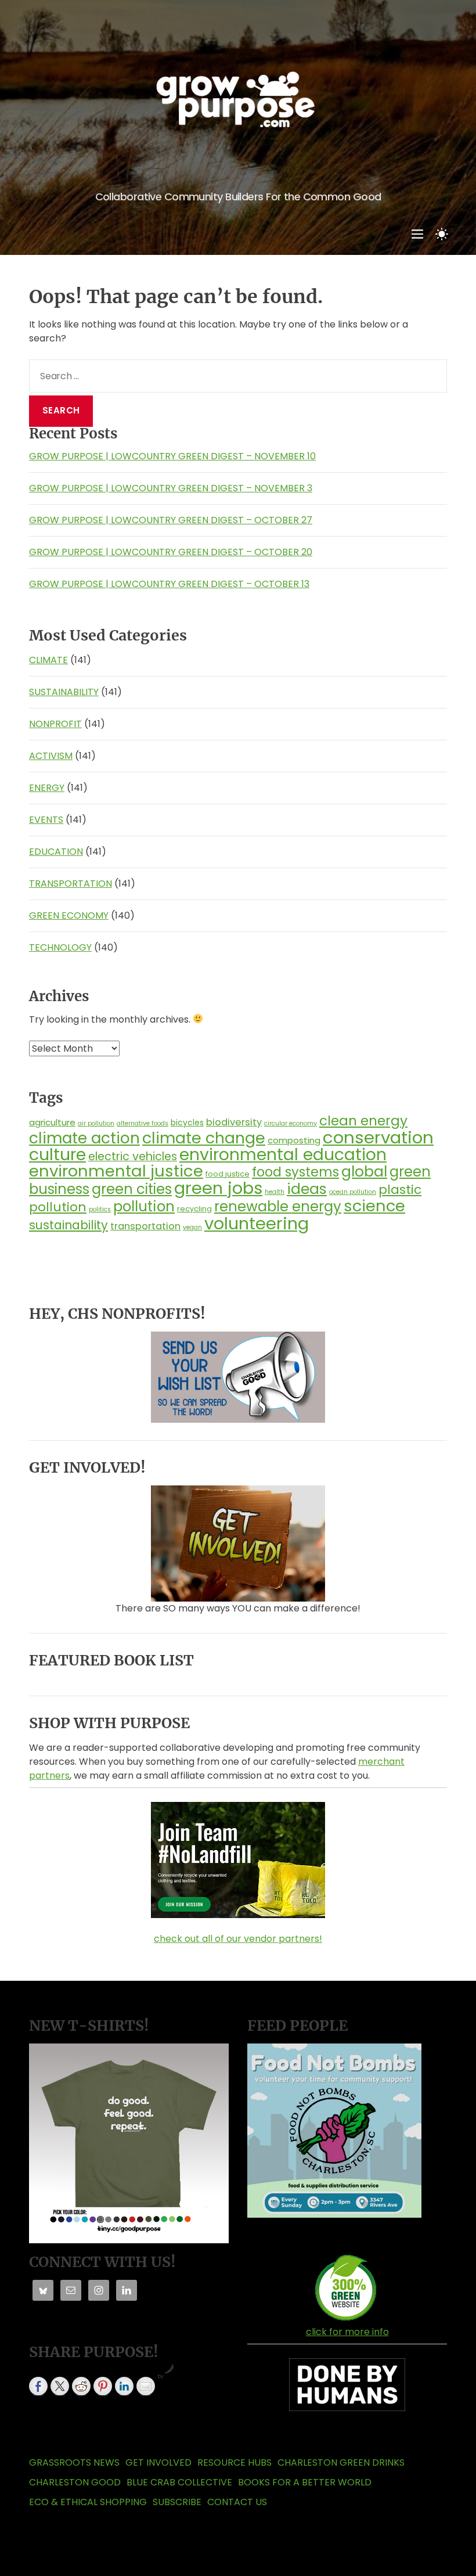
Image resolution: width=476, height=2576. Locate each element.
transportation (145, 1226)
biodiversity (234, 1122)
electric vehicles (133, 1156)
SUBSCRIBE (177, 2502)
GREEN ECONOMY (69, 915)
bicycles (187, 1122)
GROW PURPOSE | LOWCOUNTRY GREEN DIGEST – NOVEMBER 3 (171, 488)
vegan (192, 1227)
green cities (132, 1189)
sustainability (68, 1225)
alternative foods (143, 1123)
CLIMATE (48, 660)
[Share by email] (146, 2386)
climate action (84, 1138)
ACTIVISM (51, 756)
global (364, 1171)
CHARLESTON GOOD (75, 2482)
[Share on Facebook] (38, 2386)
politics (100, 1209)
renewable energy (278, 1206)
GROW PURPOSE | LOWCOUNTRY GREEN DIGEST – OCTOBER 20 (171, 552)
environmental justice (116, 1171)
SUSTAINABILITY (64, 692)
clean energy (363, 1121)
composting (294, 1140)
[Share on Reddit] (81, 2386)
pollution (144, 1206)
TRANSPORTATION (71, 884)
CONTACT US (237, 2502)
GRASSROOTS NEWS (74, 2462)
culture (57, 1154)
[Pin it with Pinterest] (103, 2386)
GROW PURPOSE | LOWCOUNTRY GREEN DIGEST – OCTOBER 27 (171, 520)
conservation (378, 1137)
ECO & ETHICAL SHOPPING (88, 2502)
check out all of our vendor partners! (238, 1939)
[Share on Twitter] (60, 2386)
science (374, 1206)
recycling (194, 1209)
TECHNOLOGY (60, 947)
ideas (307, 1189)
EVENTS (46, 820)
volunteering (257, 1223)
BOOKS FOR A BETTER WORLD (305, 2482)
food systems (295, 1172)
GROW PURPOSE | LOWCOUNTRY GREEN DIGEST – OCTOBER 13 (169, 584)
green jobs (218, 1188)
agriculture (52, 1122)
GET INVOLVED (158, 2462)
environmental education (283, 1154)
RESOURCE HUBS (235, 2462)
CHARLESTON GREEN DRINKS (341, 2462)
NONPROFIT (55, 724)
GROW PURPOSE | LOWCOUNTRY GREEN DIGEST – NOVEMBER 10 (172, 456)
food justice (228, 1174)
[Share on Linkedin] (124, 2386)
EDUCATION (56, 852)
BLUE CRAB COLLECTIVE (179, 2482)
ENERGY (47, 788)
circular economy (291, 1123)
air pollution (96, 1123)
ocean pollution (353, 1192)
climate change (204, 1138)
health (275, 1192)
